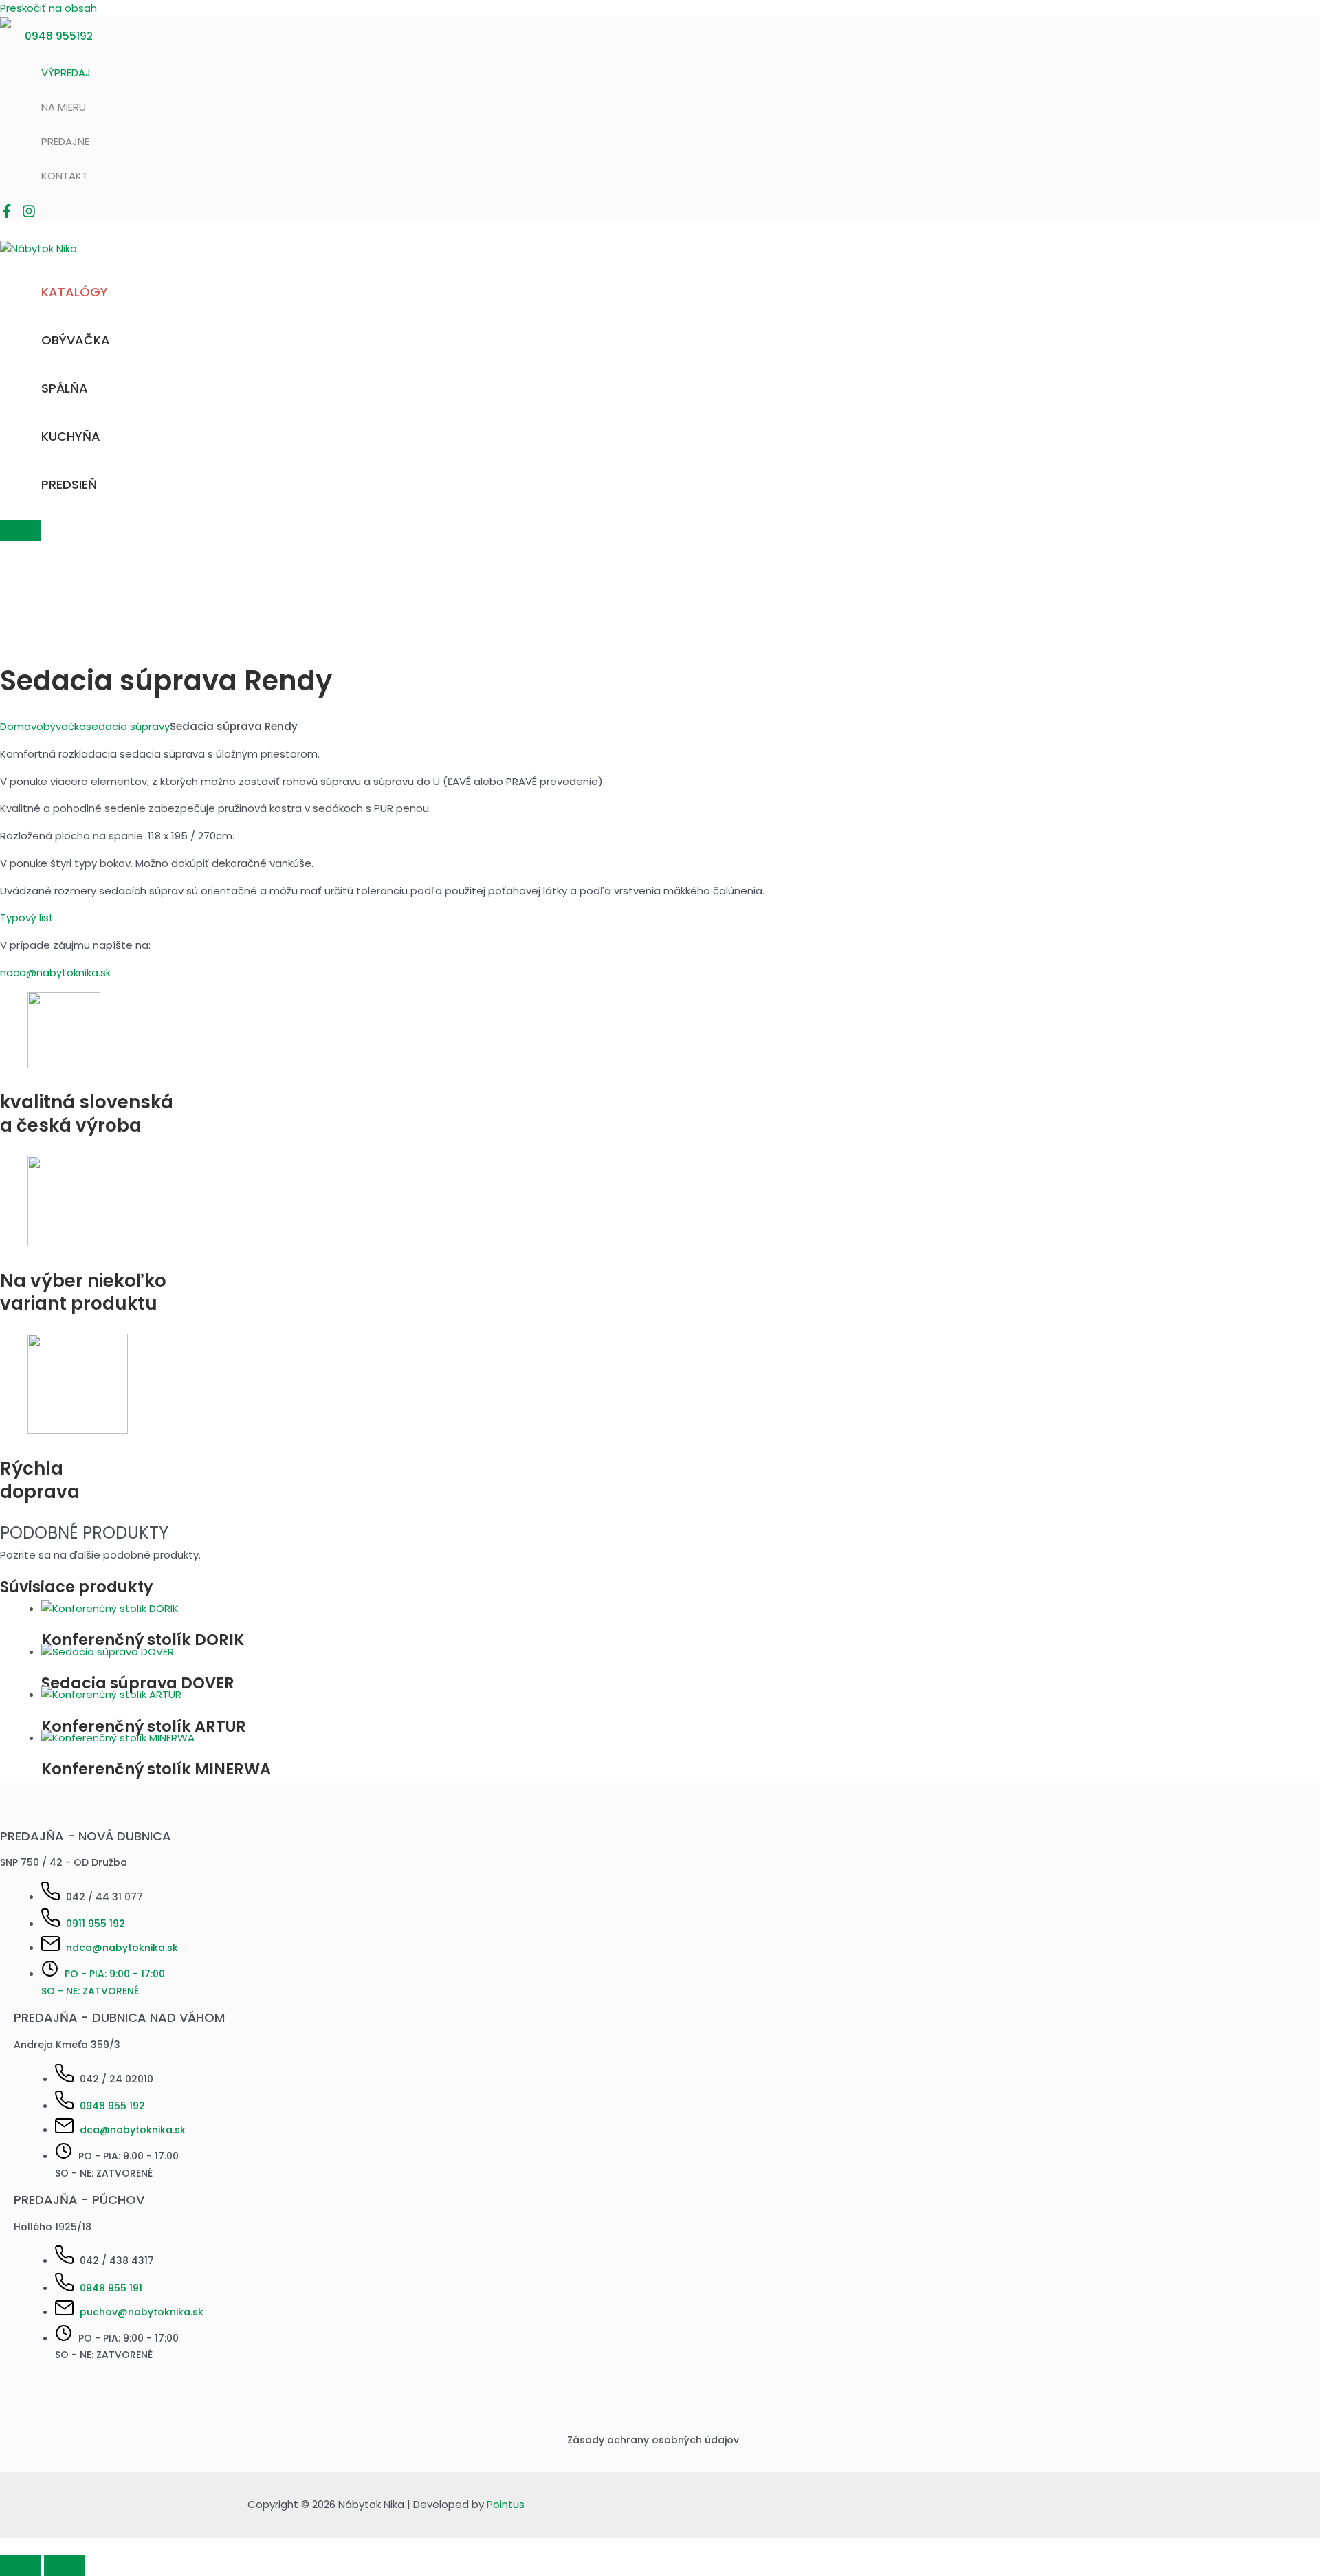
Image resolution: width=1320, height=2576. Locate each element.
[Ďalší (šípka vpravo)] (65, 2566)
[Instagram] (29, 214)
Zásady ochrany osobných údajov (653, 2440)
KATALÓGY (75, 292)
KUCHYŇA (71, 436)
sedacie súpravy (128, 726)
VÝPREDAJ (66, 73)
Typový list (27, 917)
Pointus (506, 2504)
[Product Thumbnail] (21, 531)
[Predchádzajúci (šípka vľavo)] (21, 2566)
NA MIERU (64, 107)
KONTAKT (65, 176)
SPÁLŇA (65, 388)
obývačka (61, 726)
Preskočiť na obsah (48, 8)
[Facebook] (7, 214)
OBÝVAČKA (76, 340)
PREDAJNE (65, 141)
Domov (18, 726)
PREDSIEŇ (69, 484)
